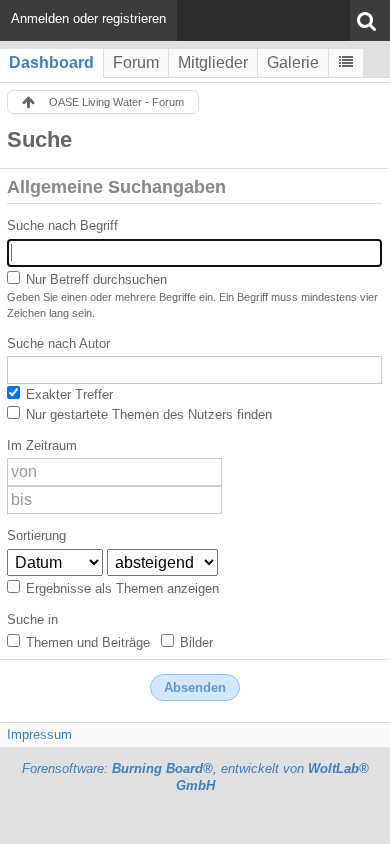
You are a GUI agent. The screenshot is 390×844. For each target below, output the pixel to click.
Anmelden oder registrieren (88, 18)
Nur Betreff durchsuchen (94, 279)
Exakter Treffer (67, 394)
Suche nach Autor (58, 343)
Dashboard (51, 62)
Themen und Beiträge (86, 642)
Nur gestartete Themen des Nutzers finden (147, 414)
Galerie (293, 62)
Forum (136, 62)
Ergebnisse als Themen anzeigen (120, 588)
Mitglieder (213, 62)
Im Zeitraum (42, 445)
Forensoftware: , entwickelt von (195, 777)
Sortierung (36, 535)
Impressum (39, 734)
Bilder (194, 642)
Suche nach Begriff (62, 225)
